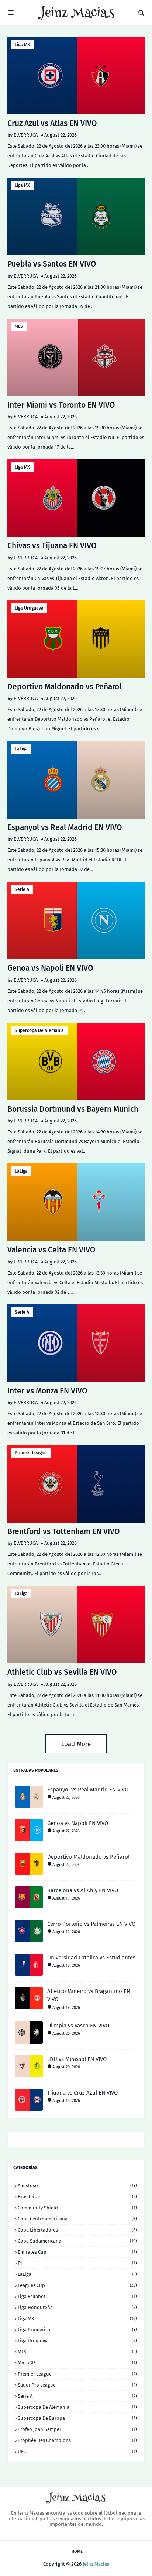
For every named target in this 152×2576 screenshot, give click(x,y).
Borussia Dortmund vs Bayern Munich (73, 1109)
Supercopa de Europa (77, 2418)
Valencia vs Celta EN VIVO (51, 1250)
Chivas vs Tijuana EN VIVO (52, 546)
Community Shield (77, 2208)
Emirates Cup (77, 2252)
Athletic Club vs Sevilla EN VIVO (62, 1672)
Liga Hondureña (77, 2307)
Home (77, 2551)
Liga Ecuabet (77, 2296)
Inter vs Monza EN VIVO (47, 1391)
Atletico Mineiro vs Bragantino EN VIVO (89, 1995)
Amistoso (77, 2186)
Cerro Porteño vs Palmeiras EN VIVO (91, 1924)
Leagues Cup (77, 2285)
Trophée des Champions (77, 2440)
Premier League (31, 1453)
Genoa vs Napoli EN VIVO (50, 968)
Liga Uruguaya (29, 608)
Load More (76, 1744)
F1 (77, 2263)
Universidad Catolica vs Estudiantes (91, 1958)
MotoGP (77, 2363)
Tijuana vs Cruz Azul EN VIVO (82, 2093)
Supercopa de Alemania (39, 1030)
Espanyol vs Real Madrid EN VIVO (65, 827)
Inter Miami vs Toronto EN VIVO (61, 405)
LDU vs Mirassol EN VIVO (77, 2059)
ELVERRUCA (26, 135)
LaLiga (21, 749)
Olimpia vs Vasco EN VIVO (78, 2026)
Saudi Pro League (77, 2385)
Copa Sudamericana (77, 2241)
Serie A (22, 889)
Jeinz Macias (96, 2564)
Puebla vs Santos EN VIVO (52, 264)
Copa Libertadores (77, 2230)
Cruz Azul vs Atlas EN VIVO (52, 123)
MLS (19, 326)
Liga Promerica (77, 2330)
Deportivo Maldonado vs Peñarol (64, 687)
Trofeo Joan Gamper (77, 2429)
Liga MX (22, 45)
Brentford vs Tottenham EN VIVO (64, 1531)
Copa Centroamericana (77, 2219)
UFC (77, 2451)
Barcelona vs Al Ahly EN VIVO (83, 1890)
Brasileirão (77, 2197)
